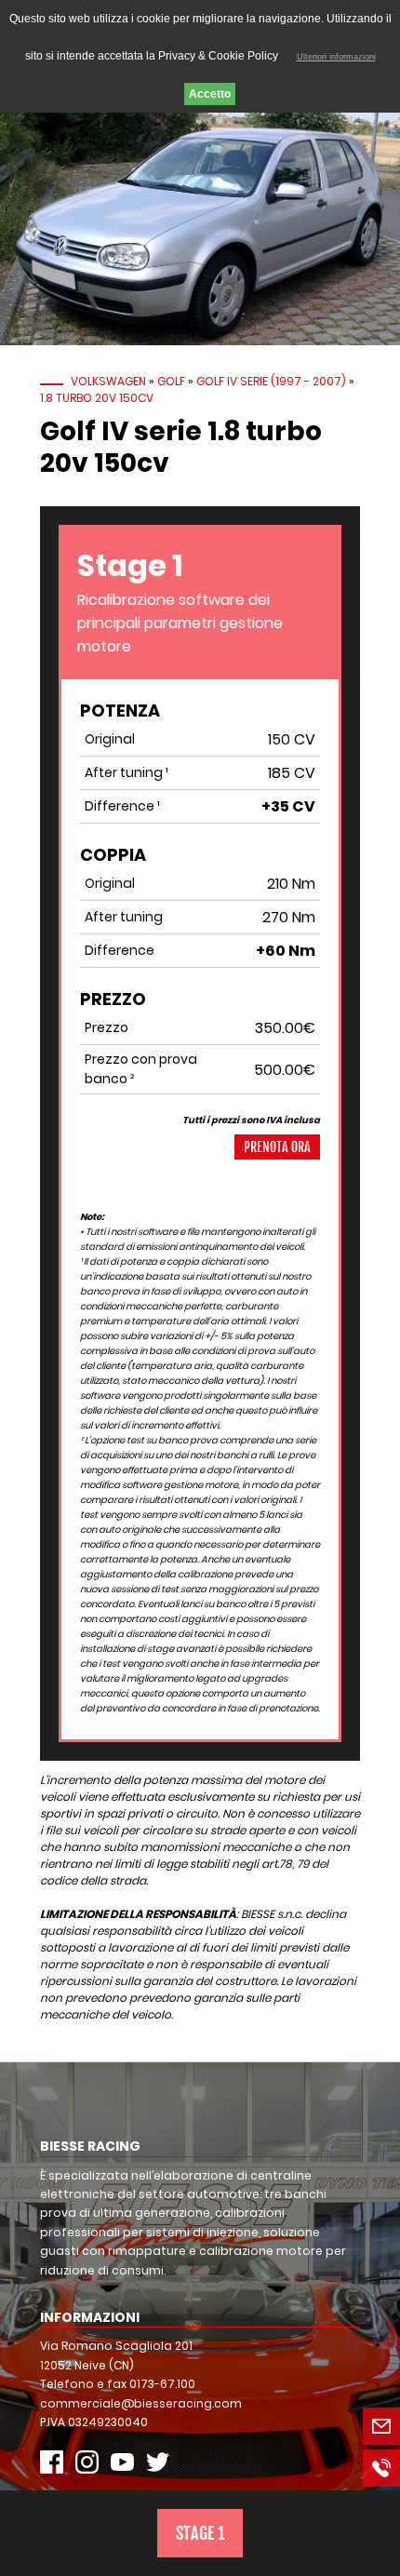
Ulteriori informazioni (336, 57)
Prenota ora (277, 1147)
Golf (171, 381)
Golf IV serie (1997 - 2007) (271, 381)
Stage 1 (200, 2533)
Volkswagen (108, 381)
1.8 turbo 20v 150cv (97, 398)
